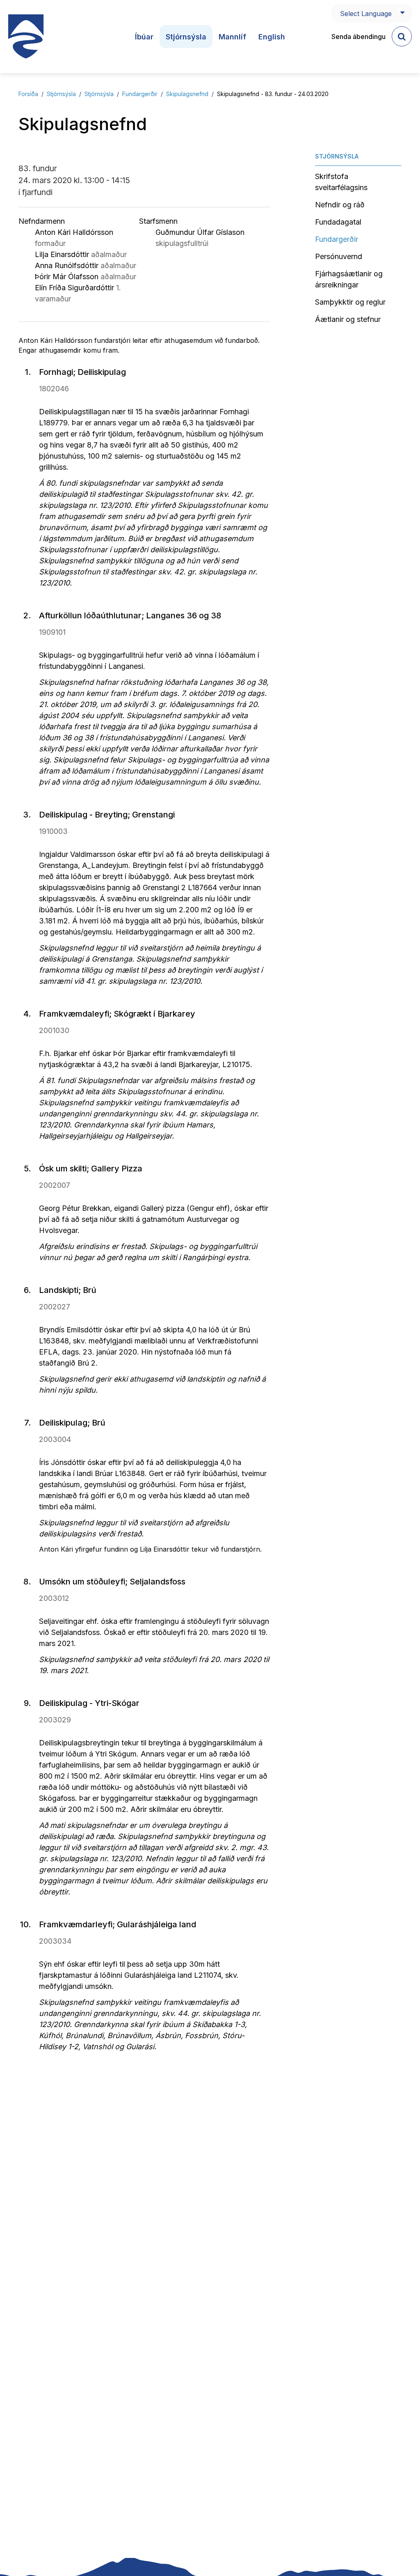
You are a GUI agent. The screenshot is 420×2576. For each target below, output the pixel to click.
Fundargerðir (140, 94)
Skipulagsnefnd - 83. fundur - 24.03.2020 (273, 94)
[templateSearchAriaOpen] (402, 36)
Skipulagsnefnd (187, 94)
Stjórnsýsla (61, 94)
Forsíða (28, 94)
